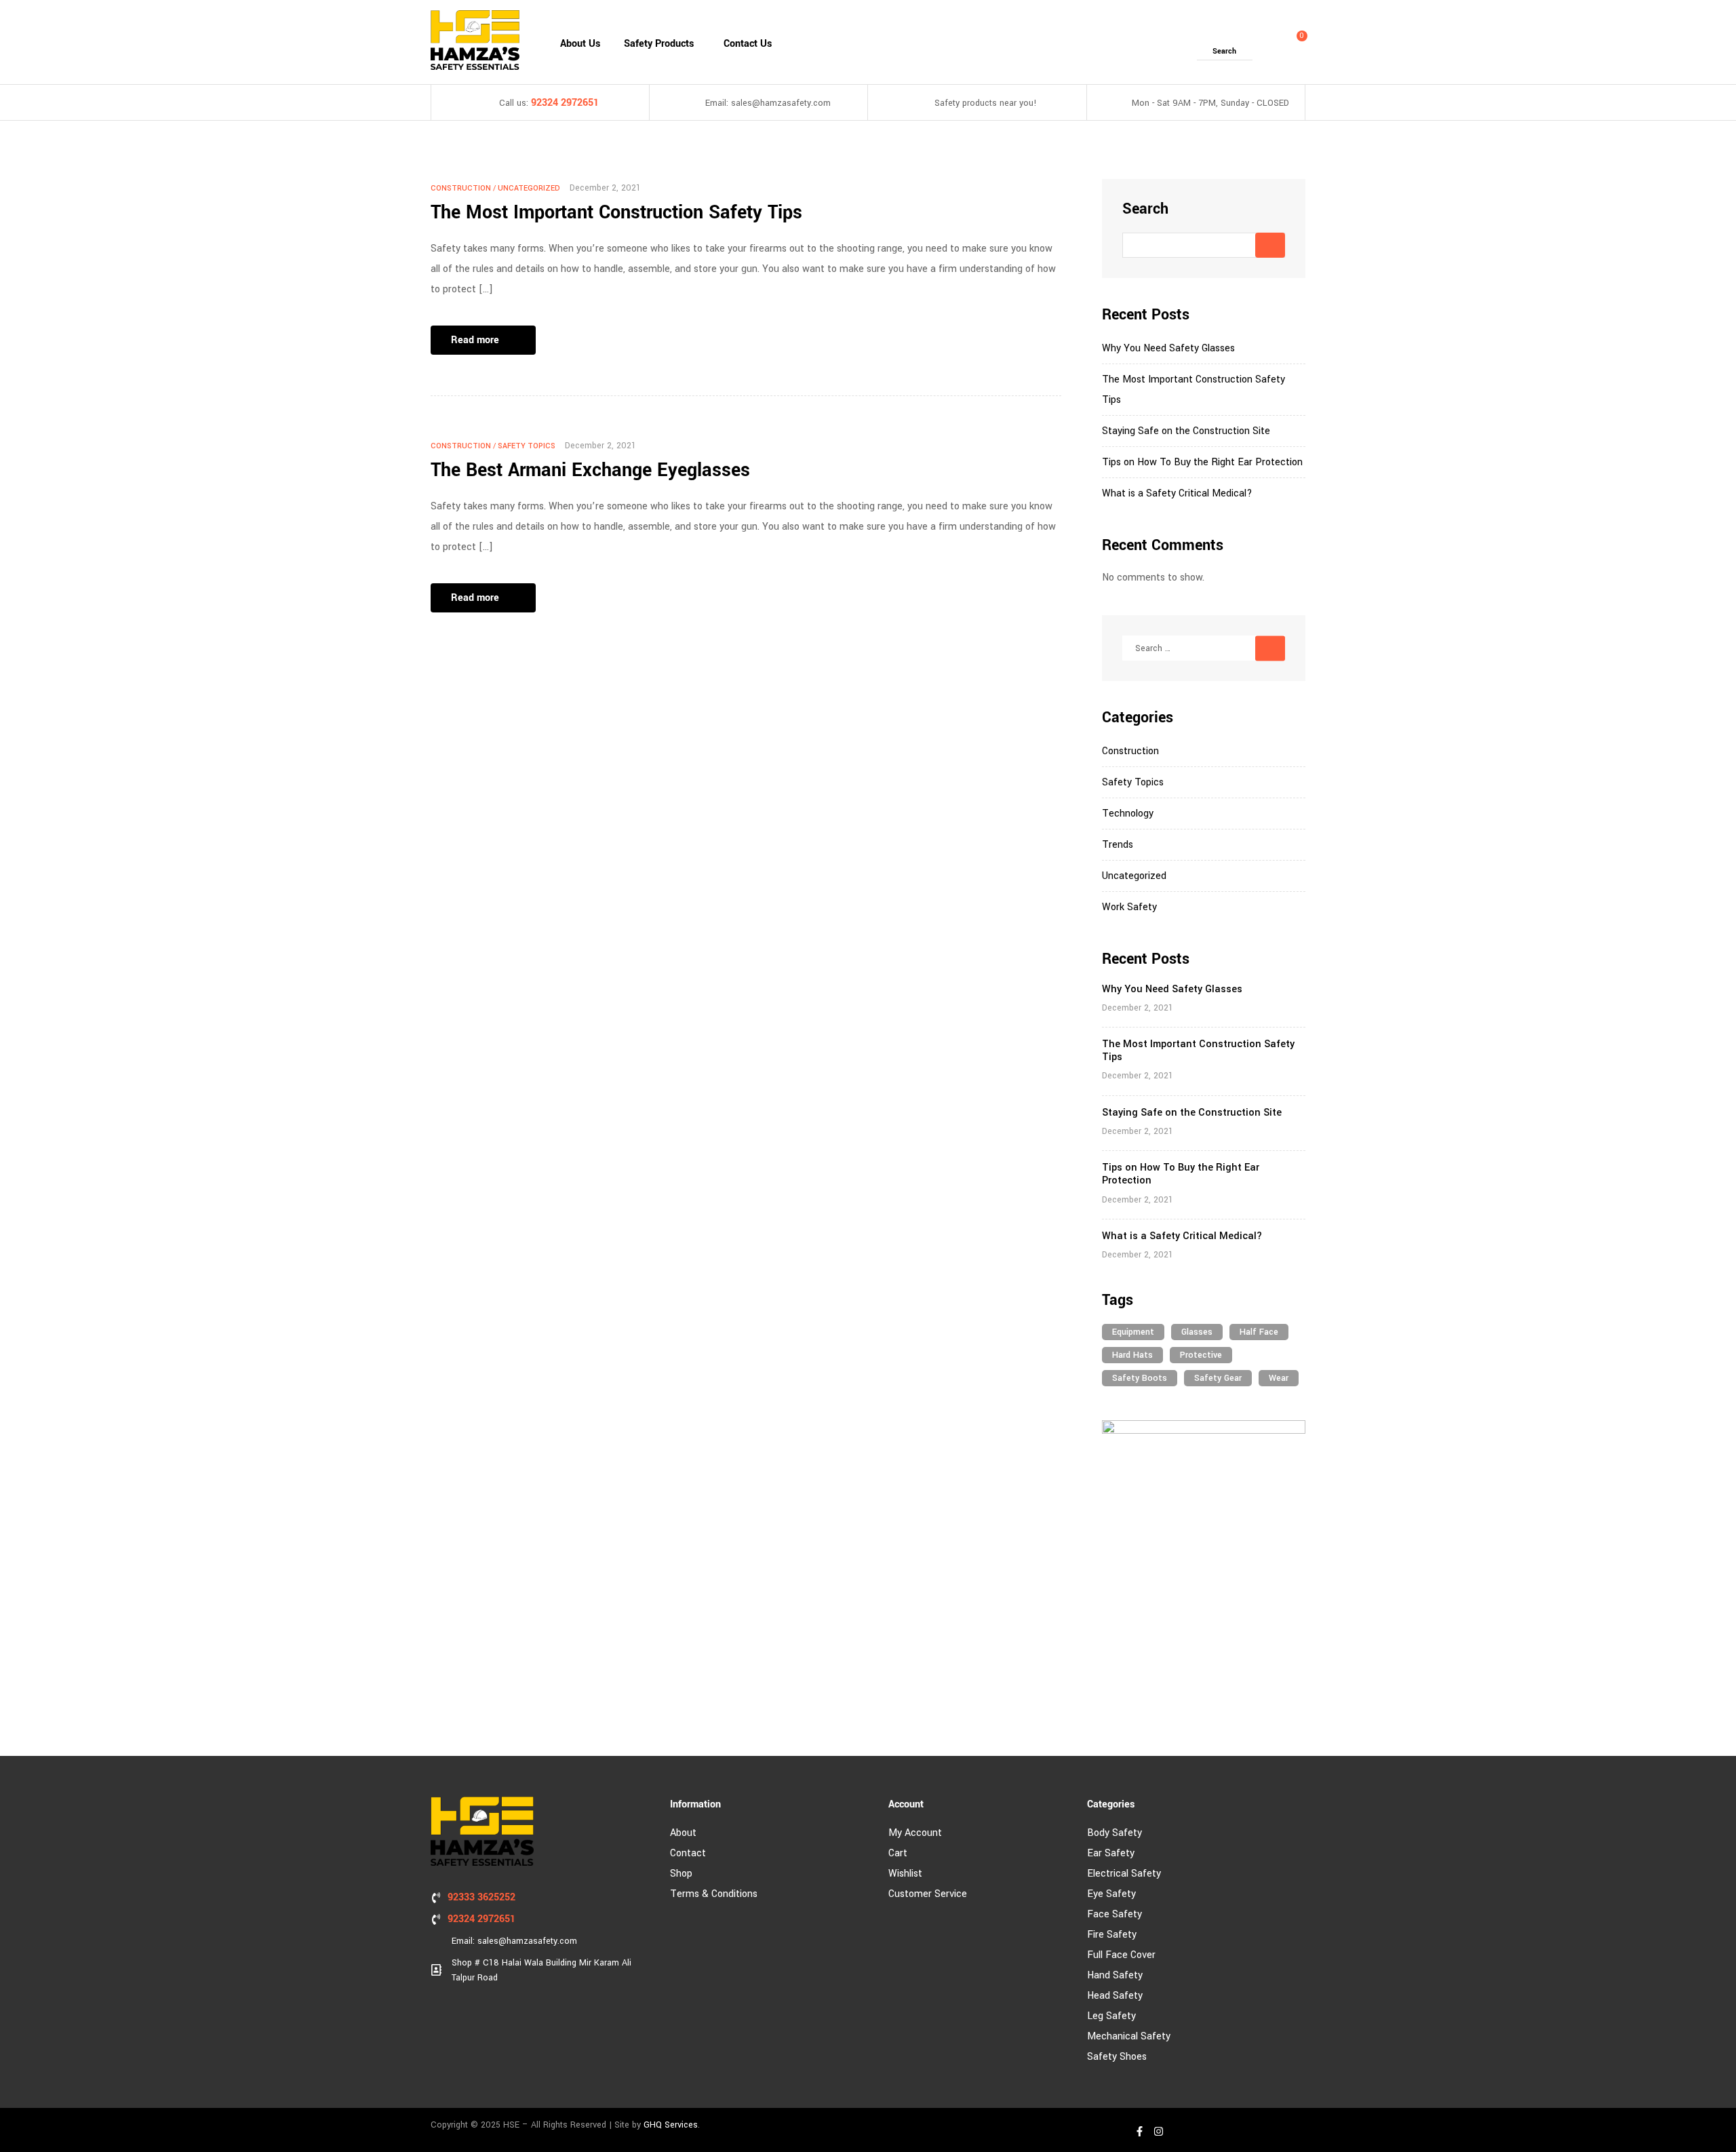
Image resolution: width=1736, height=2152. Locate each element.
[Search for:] (1204, 648)
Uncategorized (529, 188)
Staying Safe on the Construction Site (1186, 431)
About (683, 1833)
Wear (1279, 1378)
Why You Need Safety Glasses (1168, 348)
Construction (461, 188)
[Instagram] (1158, 2131)
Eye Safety (1111, 1894)
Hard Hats (1132, 1355)
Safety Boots (1140, 1378)
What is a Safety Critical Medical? (1177, 493)
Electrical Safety (1124, 1874)
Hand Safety (1115, 1975)
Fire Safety (1112, 1935)
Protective (1201, 1355)
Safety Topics (527, 446)
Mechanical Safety (1129, 2036)
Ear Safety (1111, 1853)
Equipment (1133, 1332)
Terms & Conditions (714, 1894)
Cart (898, 1853)
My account (915, 1833)
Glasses (1197, 1332)
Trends (1118, 845)
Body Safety (1114, 1833)
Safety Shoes (1117, 2057)
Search (1145, 209)
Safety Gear (1218, 1378)
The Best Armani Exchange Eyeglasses (590, 470)
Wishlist (905, 1874)
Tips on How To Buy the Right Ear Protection (1202, 462)
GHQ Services (671, 2125)
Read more (475, 340)
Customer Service (928, 1894)
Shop (681, 1874)
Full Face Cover (1121, 1955)
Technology (1128, 814)
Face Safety (1114, 1914)
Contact (688, 1853)
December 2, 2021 (605, 188)
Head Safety (1115, 1996)
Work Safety (1129, 907)
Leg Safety (1111, 2016)
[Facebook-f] (1139, 2131)
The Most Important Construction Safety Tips (616, 213)
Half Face (1259, 1332)
